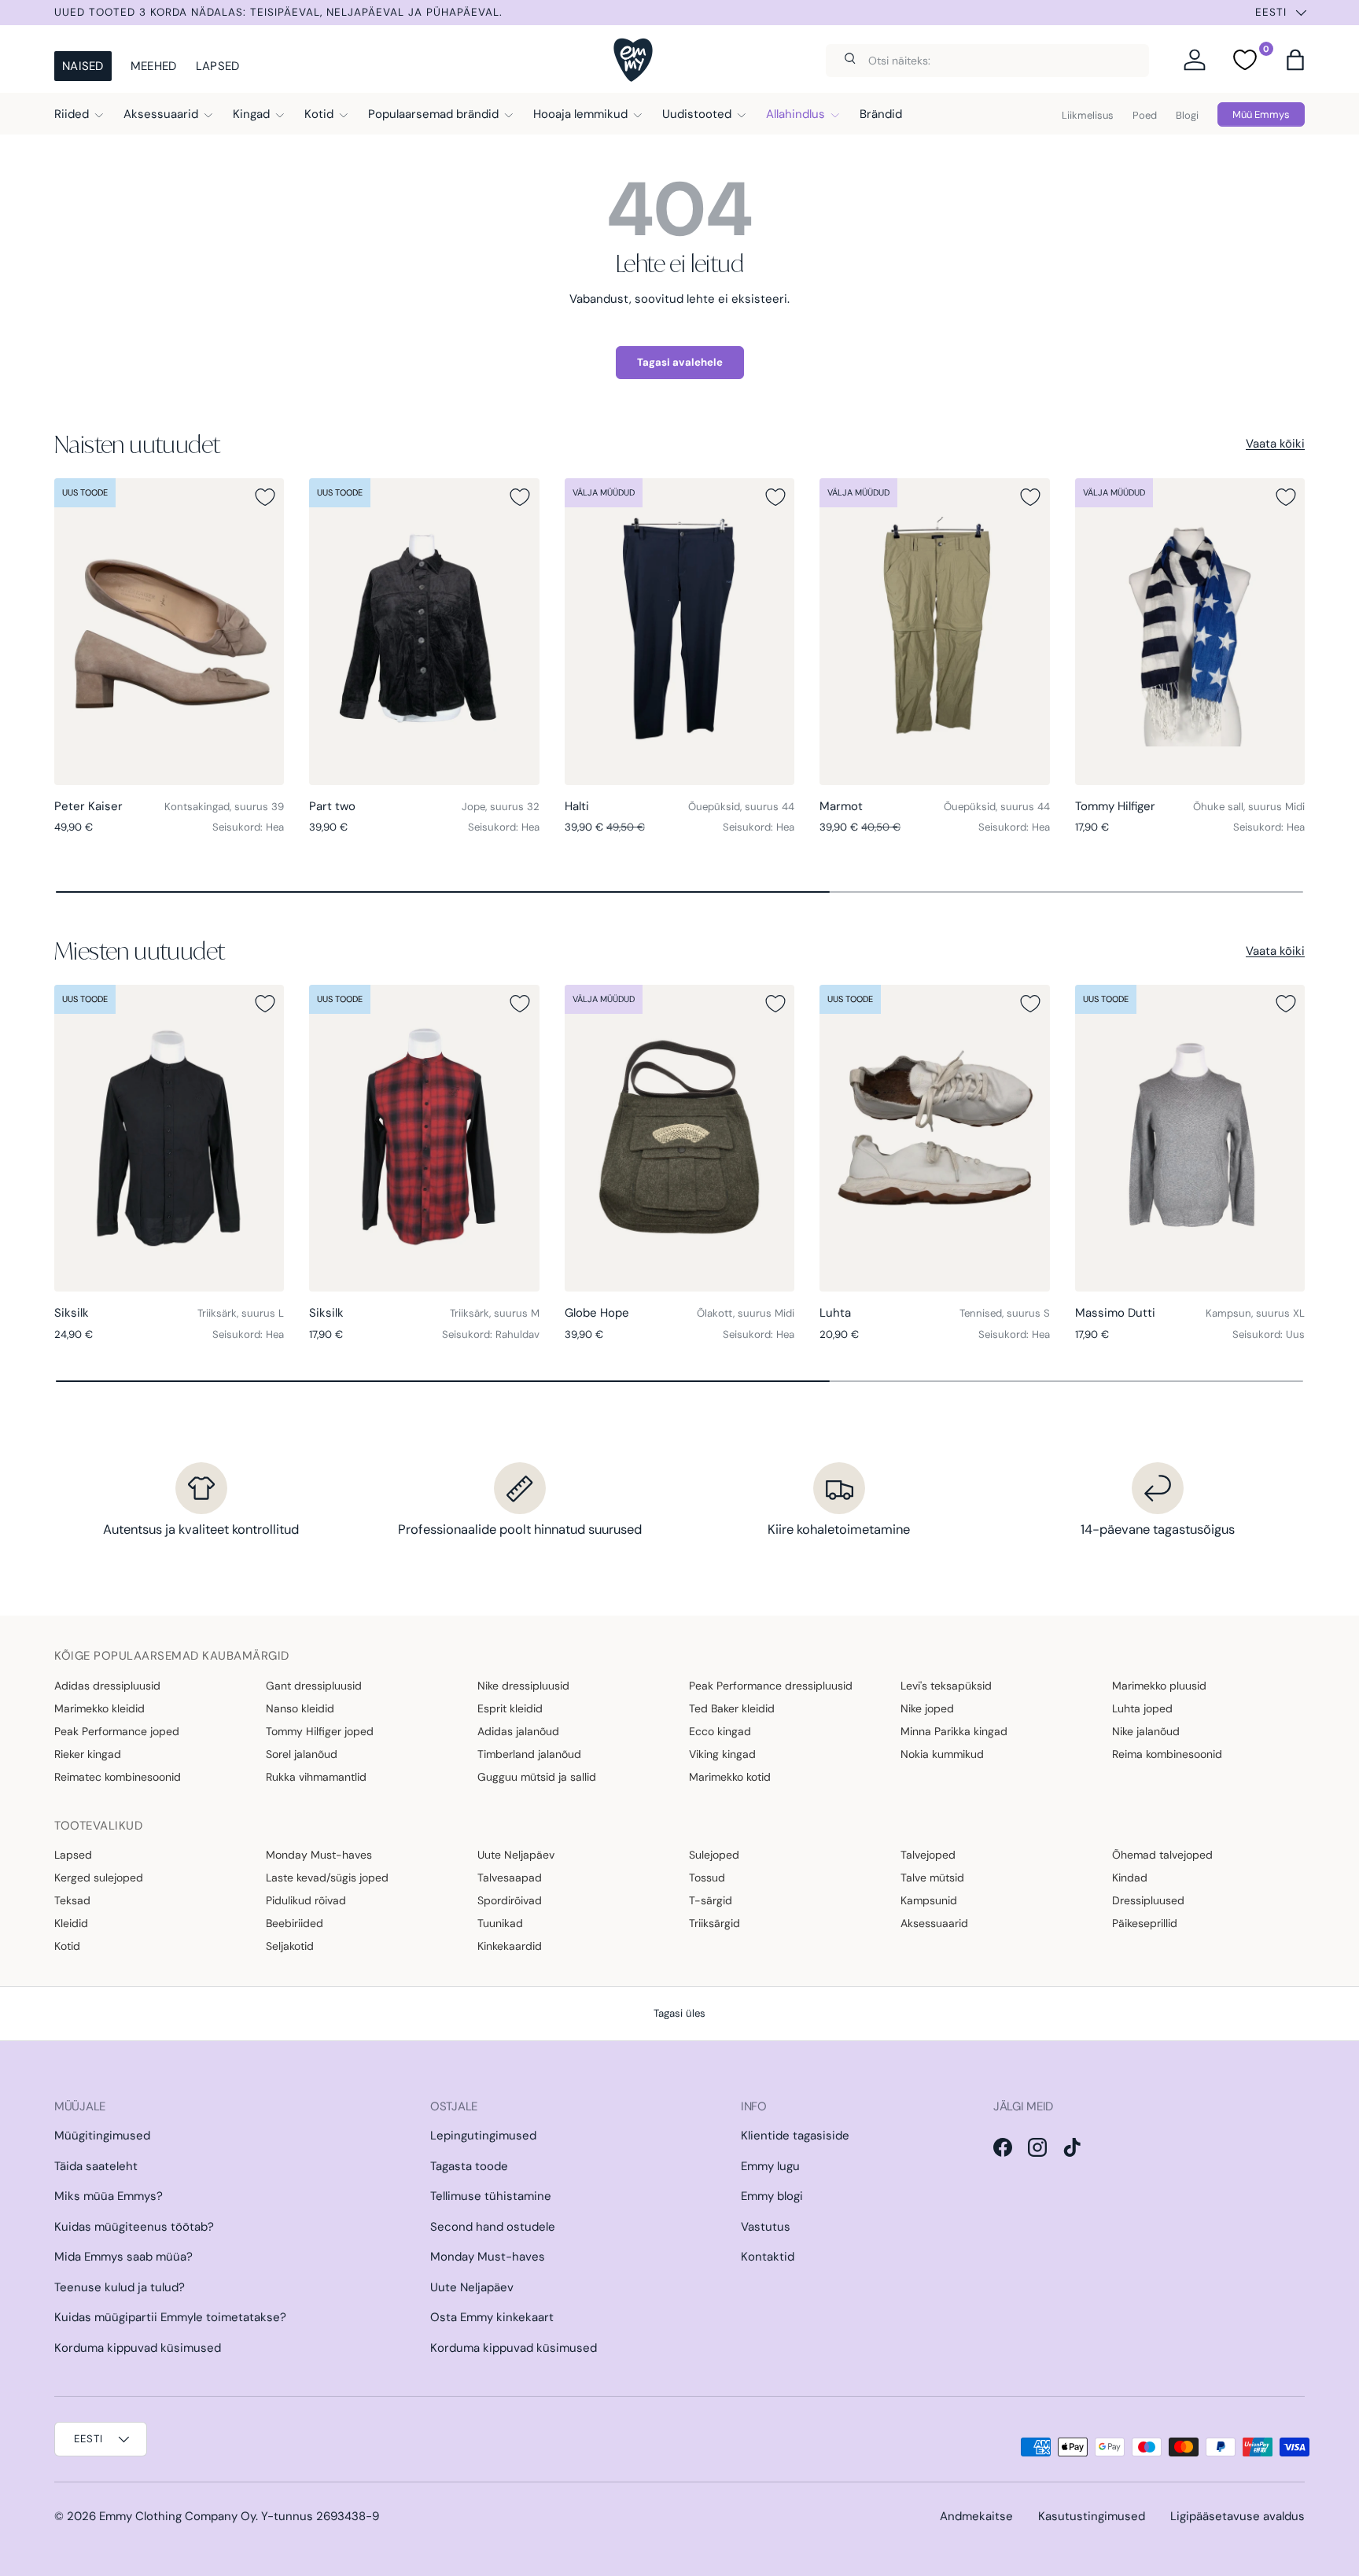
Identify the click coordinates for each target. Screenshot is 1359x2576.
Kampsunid (929, 1900)
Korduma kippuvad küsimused (138, 2348)
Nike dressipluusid (523, 1686)
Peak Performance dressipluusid (771, 1686)
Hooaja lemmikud (580, 114)
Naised (83, 66)
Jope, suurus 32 (501, 807)
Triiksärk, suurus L (241, 1313)
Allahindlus (796, 114)
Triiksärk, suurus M (495, 1313)
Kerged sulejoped (99, 1878)
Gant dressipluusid (314, 1686)
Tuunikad (500, 1923)
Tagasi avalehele (680, 362)
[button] (1295, 60)
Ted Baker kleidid (732, 1708)
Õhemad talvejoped (1162, 1855)
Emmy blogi (772, 2196)
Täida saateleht (96, 2166)
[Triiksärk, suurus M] (424, 1138)
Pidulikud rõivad (306, 1900)
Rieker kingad (88, 1754)
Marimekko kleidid (99, 1708)
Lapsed (218, 66)
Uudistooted (697, 114)
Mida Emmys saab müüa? (123, 2257)
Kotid (319, 114)
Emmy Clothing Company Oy (177, 2516)
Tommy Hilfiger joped (320, 1731)
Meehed (154, 66)
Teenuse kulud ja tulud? (120, 2287)
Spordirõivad (510, 1900)
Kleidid (71, 1923)
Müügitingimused (102, 2136)
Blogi (1187, 115)
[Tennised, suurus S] (934, 1138)
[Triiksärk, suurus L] (169, 1138)
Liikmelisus (1088, 115)
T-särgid (711, 1900)
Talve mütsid (932, 1878)
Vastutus (766, 2227)
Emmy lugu (770, 2166)
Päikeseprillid (1145, 1923)
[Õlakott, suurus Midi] (679, 1138)
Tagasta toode (469, 2166)
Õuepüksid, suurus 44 (741, 807)
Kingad (251, 114)
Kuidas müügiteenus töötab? (134, 2227)
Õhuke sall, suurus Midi (1249, 807)
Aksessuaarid (161, 114)
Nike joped (927, 1708)
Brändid (881, 114)
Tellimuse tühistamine (491, 2196)
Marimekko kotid (730, 1777)
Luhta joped (1142, 1708)
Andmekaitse (976, 2516)
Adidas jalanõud (518, 1731)
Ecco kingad (720, 1731)
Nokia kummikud (942, 1754)
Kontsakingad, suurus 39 (224, 807)
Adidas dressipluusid (107, 1686)
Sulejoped (714, 1855)
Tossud (707, 1878)
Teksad (72, 1900)
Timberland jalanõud (529, 1754)
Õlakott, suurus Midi (746, 1313)
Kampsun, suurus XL (1255, 1313)
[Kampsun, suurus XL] (1190, 1138)
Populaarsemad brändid (433, 114)
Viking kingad (722, 1754)
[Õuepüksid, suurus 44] (679, 632)
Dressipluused (1148, 1900)
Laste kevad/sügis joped (327, 1878)
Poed (1145, 115)
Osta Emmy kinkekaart (492, 2317)
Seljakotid (290, 1946)
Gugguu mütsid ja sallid (537, 1777)
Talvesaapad (510, 1878)
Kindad (1130, 1878)
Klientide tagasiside (795, 2136)
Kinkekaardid (510, 1946)
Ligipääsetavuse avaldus (1237, 2516)
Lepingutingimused (483, 2136)
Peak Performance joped (117, 1731)
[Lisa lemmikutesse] (265, 497)
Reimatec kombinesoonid (118, 1777)
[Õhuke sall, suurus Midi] (1190, 632)
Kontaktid (768, 2257)
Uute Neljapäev (516, 1855)
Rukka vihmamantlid (316, 1777)
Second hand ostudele (493, 2227)
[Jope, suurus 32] (424, 632)
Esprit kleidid (510, 1708)
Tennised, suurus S (1005, 1313)
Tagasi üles (679, 2013)
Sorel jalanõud (302, 1754)
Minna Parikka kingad (954, 1731)
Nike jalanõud (1146, 1731)
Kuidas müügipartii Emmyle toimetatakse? (170, 2317)
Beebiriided (295, 1923)
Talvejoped (928, 1855)
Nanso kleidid (300, 1708)
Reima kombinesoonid (1167, 1754)
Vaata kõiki (1275, 444)
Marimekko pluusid (1159, 1686)
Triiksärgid (714, 1923)
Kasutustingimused (1092, 2516)
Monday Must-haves (319, 1855)
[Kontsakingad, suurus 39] (169, 632)
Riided (72, 114)
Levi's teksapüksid (946, 1686)
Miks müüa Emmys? (109, 2196)
